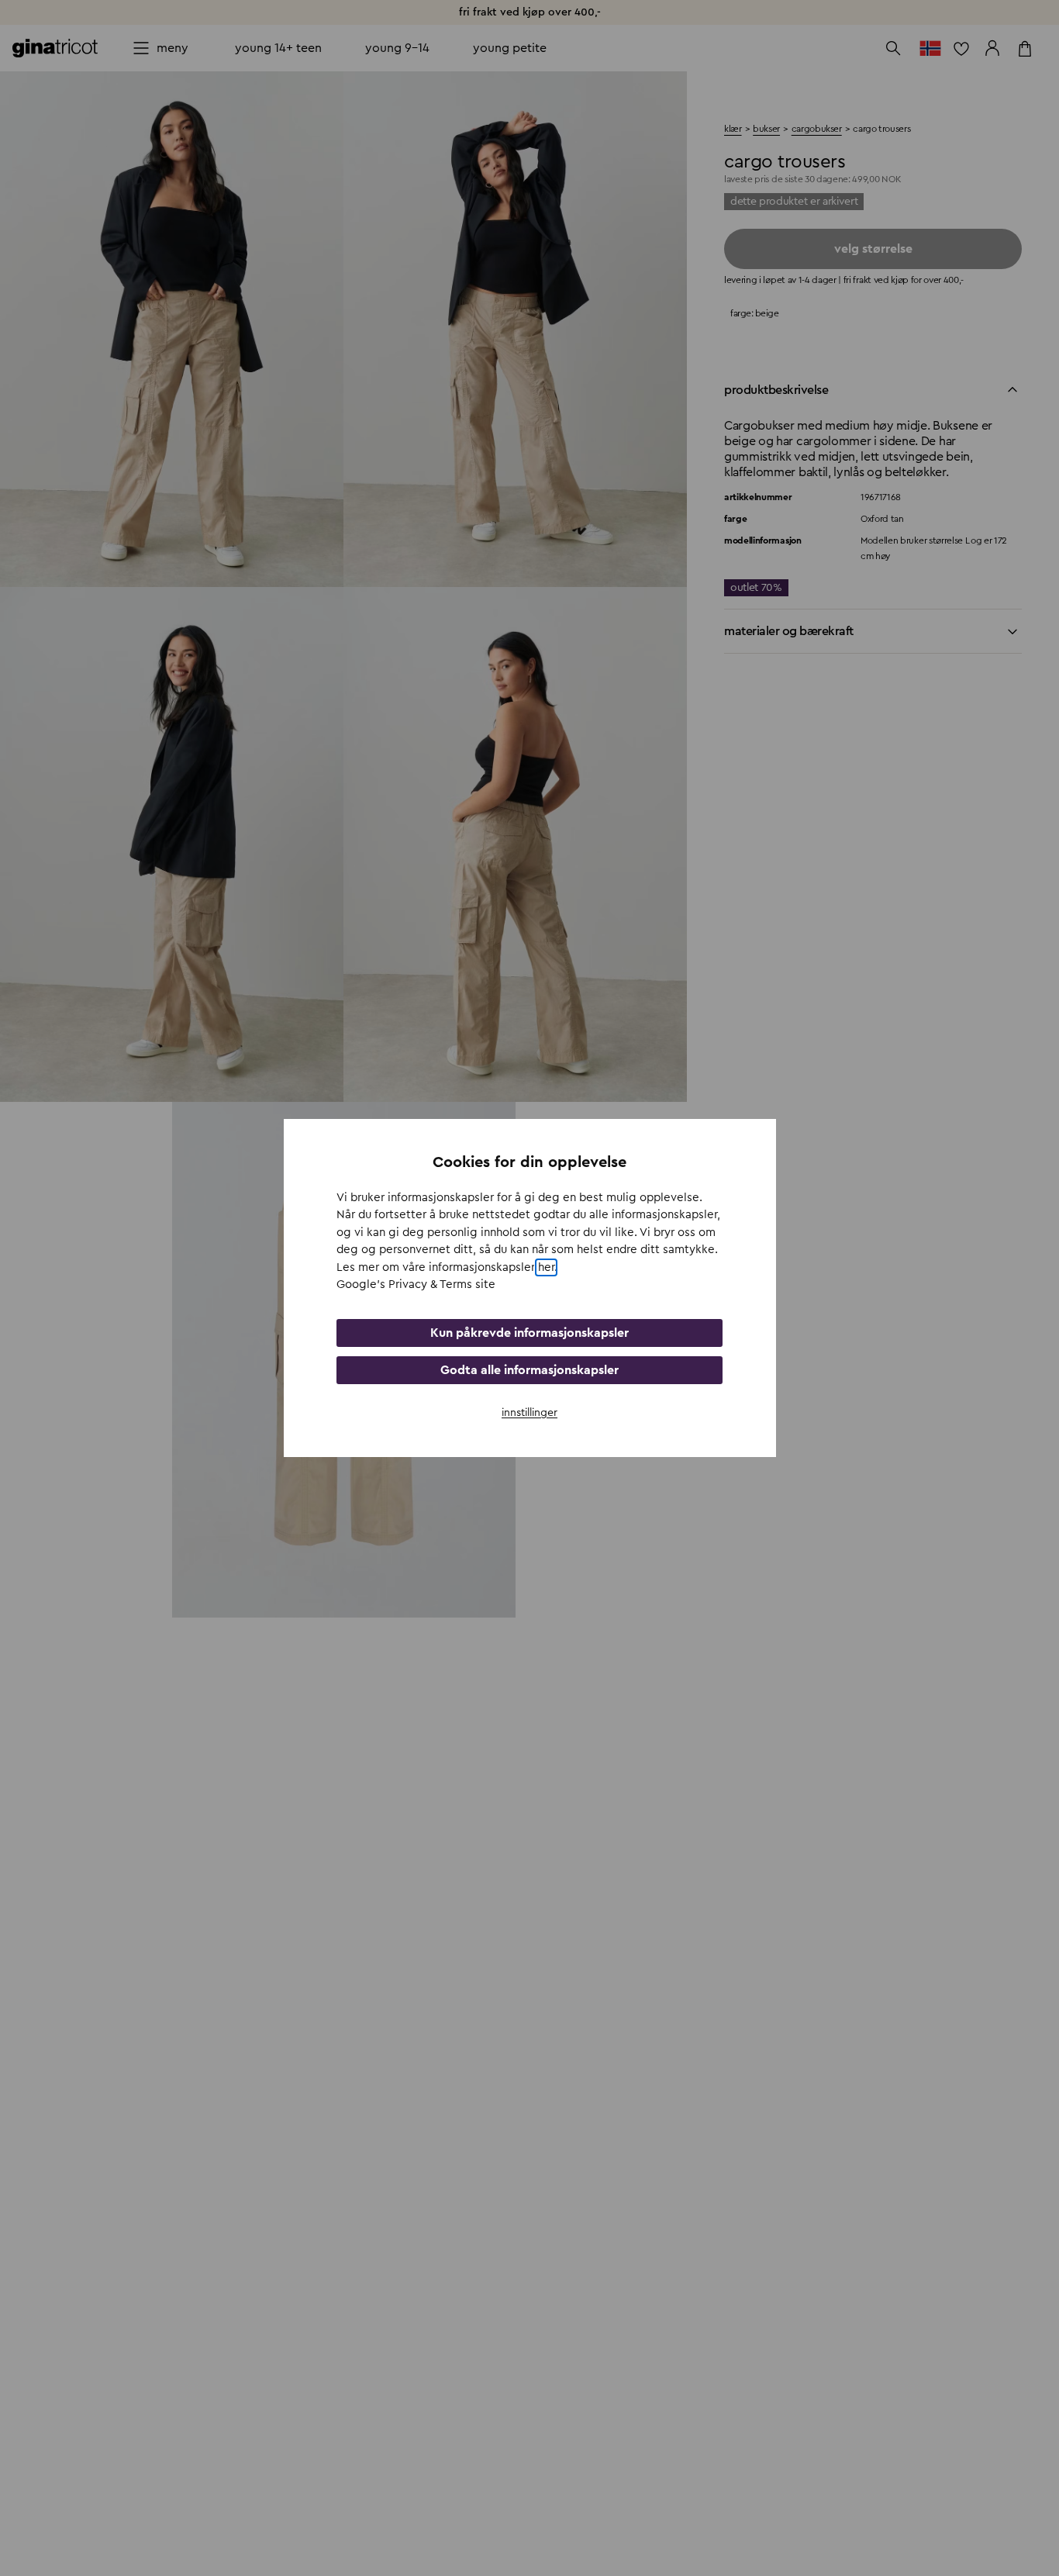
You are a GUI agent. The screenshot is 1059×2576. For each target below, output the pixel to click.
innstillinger (529, 1413)
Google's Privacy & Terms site (416, 1285)
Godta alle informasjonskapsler (529, 1370)
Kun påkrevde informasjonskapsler (529, 1333)
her (546, 1267)
